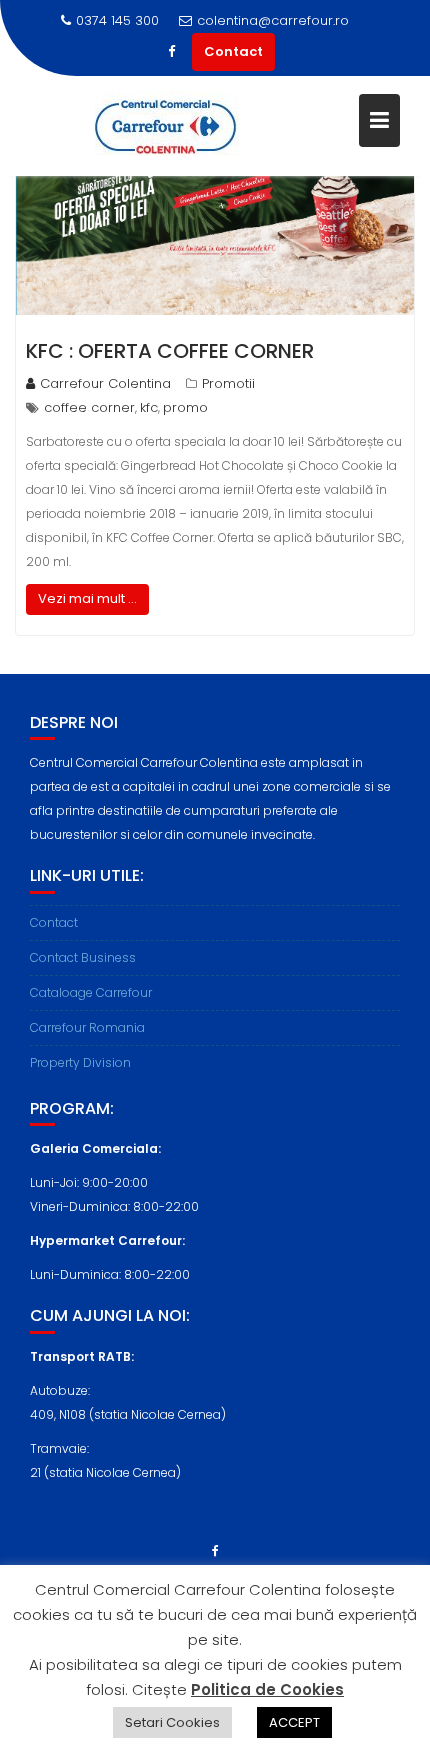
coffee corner (89, 407)
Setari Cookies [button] (172, 1722)
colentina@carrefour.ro (273, 20)
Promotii (228, 383)
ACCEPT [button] (294, 1722)
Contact (233, 51)
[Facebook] (172, 52)
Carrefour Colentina (105, 383)
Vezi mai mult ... (87, 598)
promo (185, 407)
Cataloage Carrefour (91, 992)
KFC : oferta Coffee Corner (170, 351)
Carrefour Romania (87, 1027)
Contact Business (83, 957)
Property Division (80, 1062)
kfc (149, 407)
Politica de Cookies (267, 1689)
